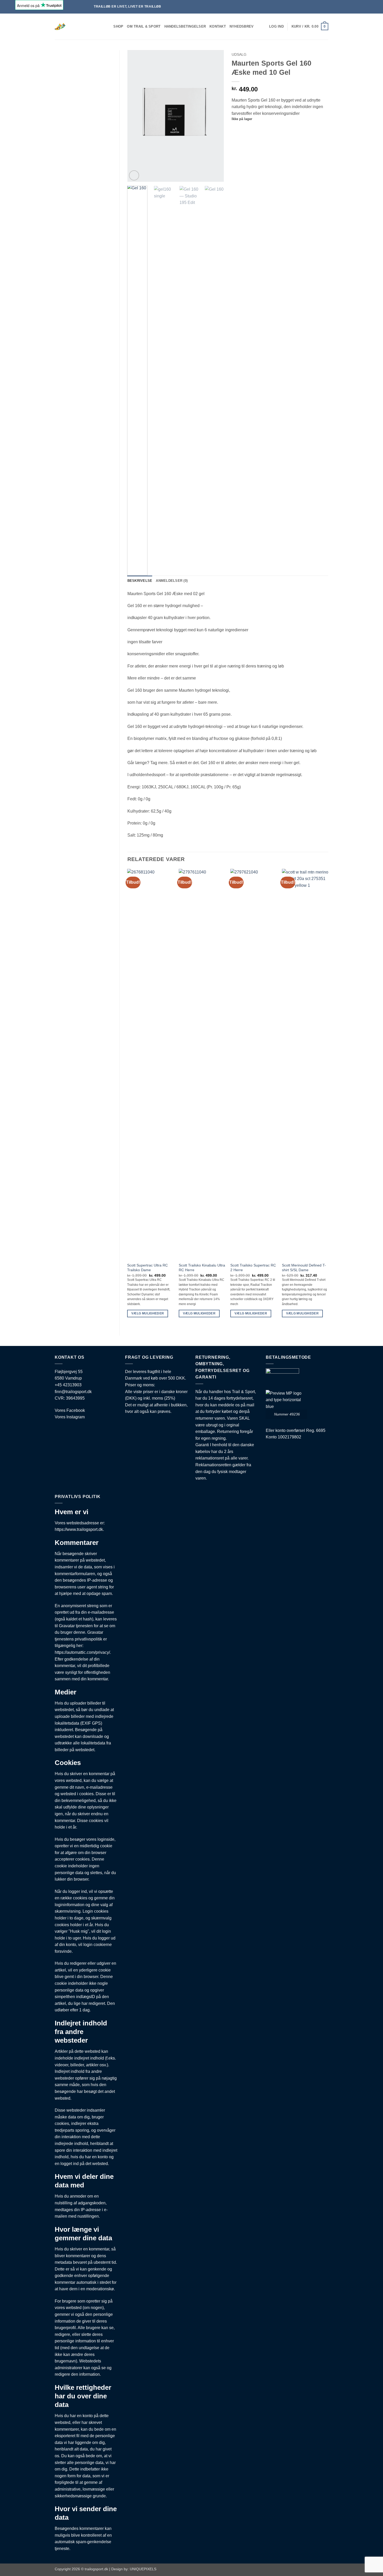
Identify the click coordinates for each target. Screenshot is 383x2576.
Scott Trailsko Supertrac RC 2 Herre (253, 1268)
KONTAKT (218, 26)
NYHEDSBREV (242, 26)
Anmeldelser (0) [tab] (172, 581)
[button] (276, 27)
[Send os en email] (365, 7)
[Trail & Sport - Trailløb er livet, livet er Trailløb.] (76, 27)
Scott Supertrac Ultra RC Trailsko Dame (147, 1268)
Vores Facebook (70, 1410)
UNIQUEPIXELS (143, 2569)
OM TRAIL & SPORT (144, 26)
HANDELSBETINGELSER (185, 26)
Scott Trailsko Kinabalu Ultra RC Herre (202, 1268)
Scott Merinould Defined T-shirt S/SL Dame (304, 1268)
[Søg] (108, 27)
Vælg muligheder (148, 1313)
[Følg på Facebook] (355, 7)
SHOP (118, 26)
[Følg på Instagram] (360, 7)
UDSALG (239, 55)
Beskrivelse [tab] (140, 581)
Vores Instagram (70, 1417)
